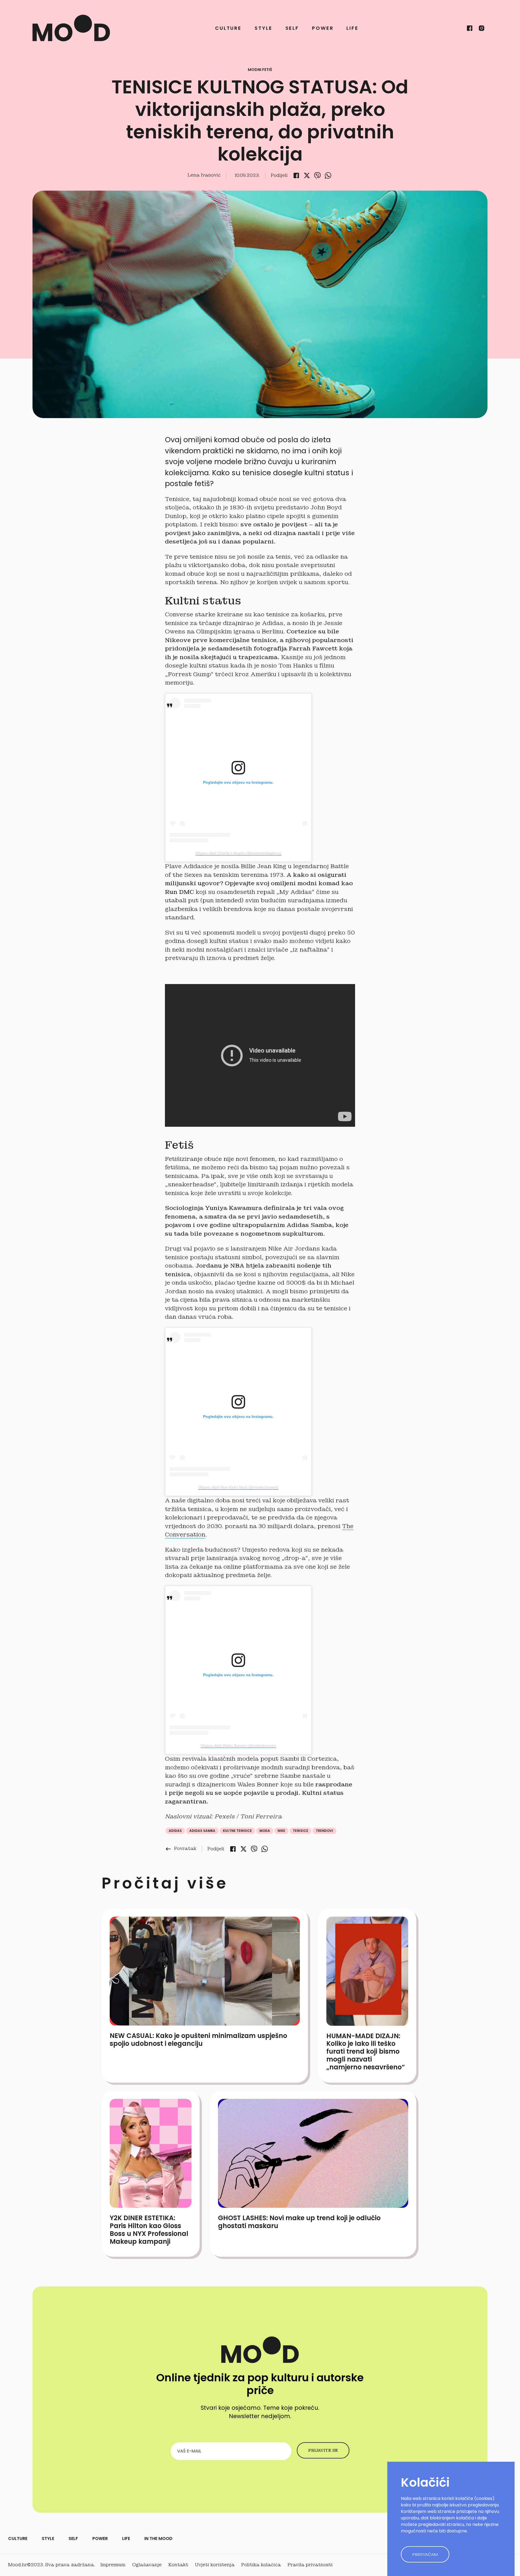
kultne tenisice (237, 1831)
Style (263, 28)
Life (352, 28)
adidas (175, 1831)
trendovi (324, 1831)
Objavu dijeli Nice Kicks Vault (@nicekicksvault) (238, 1487)
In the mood (158, 2538)
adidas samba (202, 1831)
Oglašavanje (147, 2565)
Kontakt (178, 2565)
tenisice (300, 1831)
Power (323, 28)
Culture (228, 28)
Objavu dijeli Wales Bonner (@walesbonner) (238, 1745)
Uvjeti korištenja (215, 2565)
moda (265, 1831)
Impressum (113, 2565)
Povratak (181, 1849)
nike (281, 1831)
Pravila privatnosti (310, 2565)
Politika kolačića (261, 2565)
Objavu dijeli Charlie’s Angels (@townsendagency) (238, 853)
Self (292, 28)
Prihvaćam (425, 2554)
